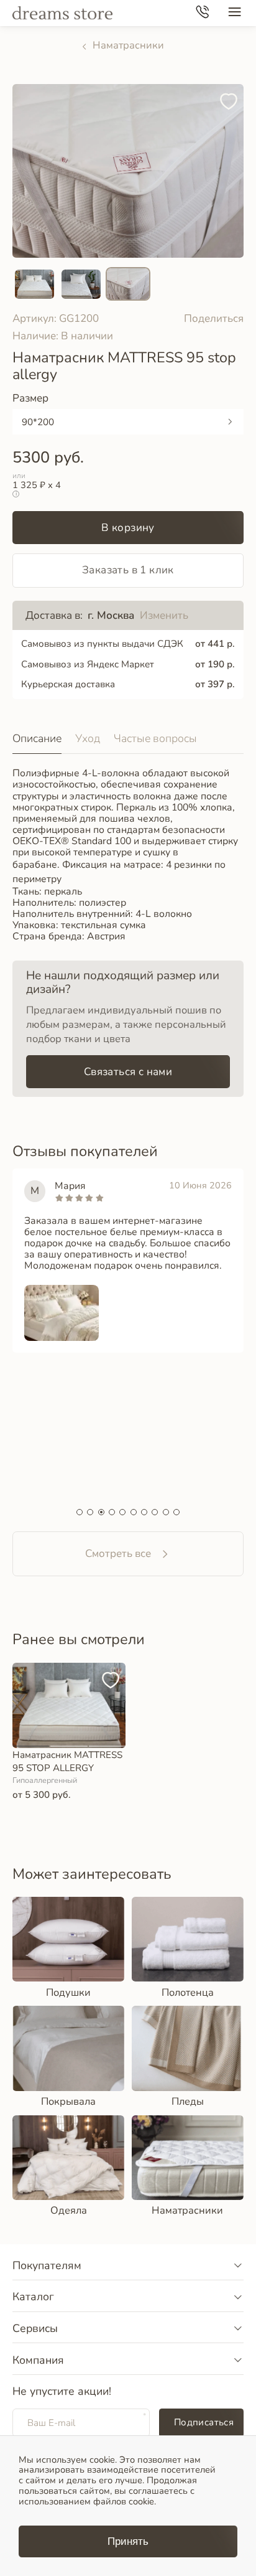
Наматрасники (128, 45)
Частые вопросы (155, 738)
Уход (88, 738)
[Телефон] (202, 13)
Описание (37, 738)
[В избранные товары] (231, 96)
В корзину (128, 528)
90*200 (38, 422)
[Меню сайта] (235, 13)
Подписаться (204, 2422)
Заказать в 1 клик (128, 570)
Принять (128, 2541)
